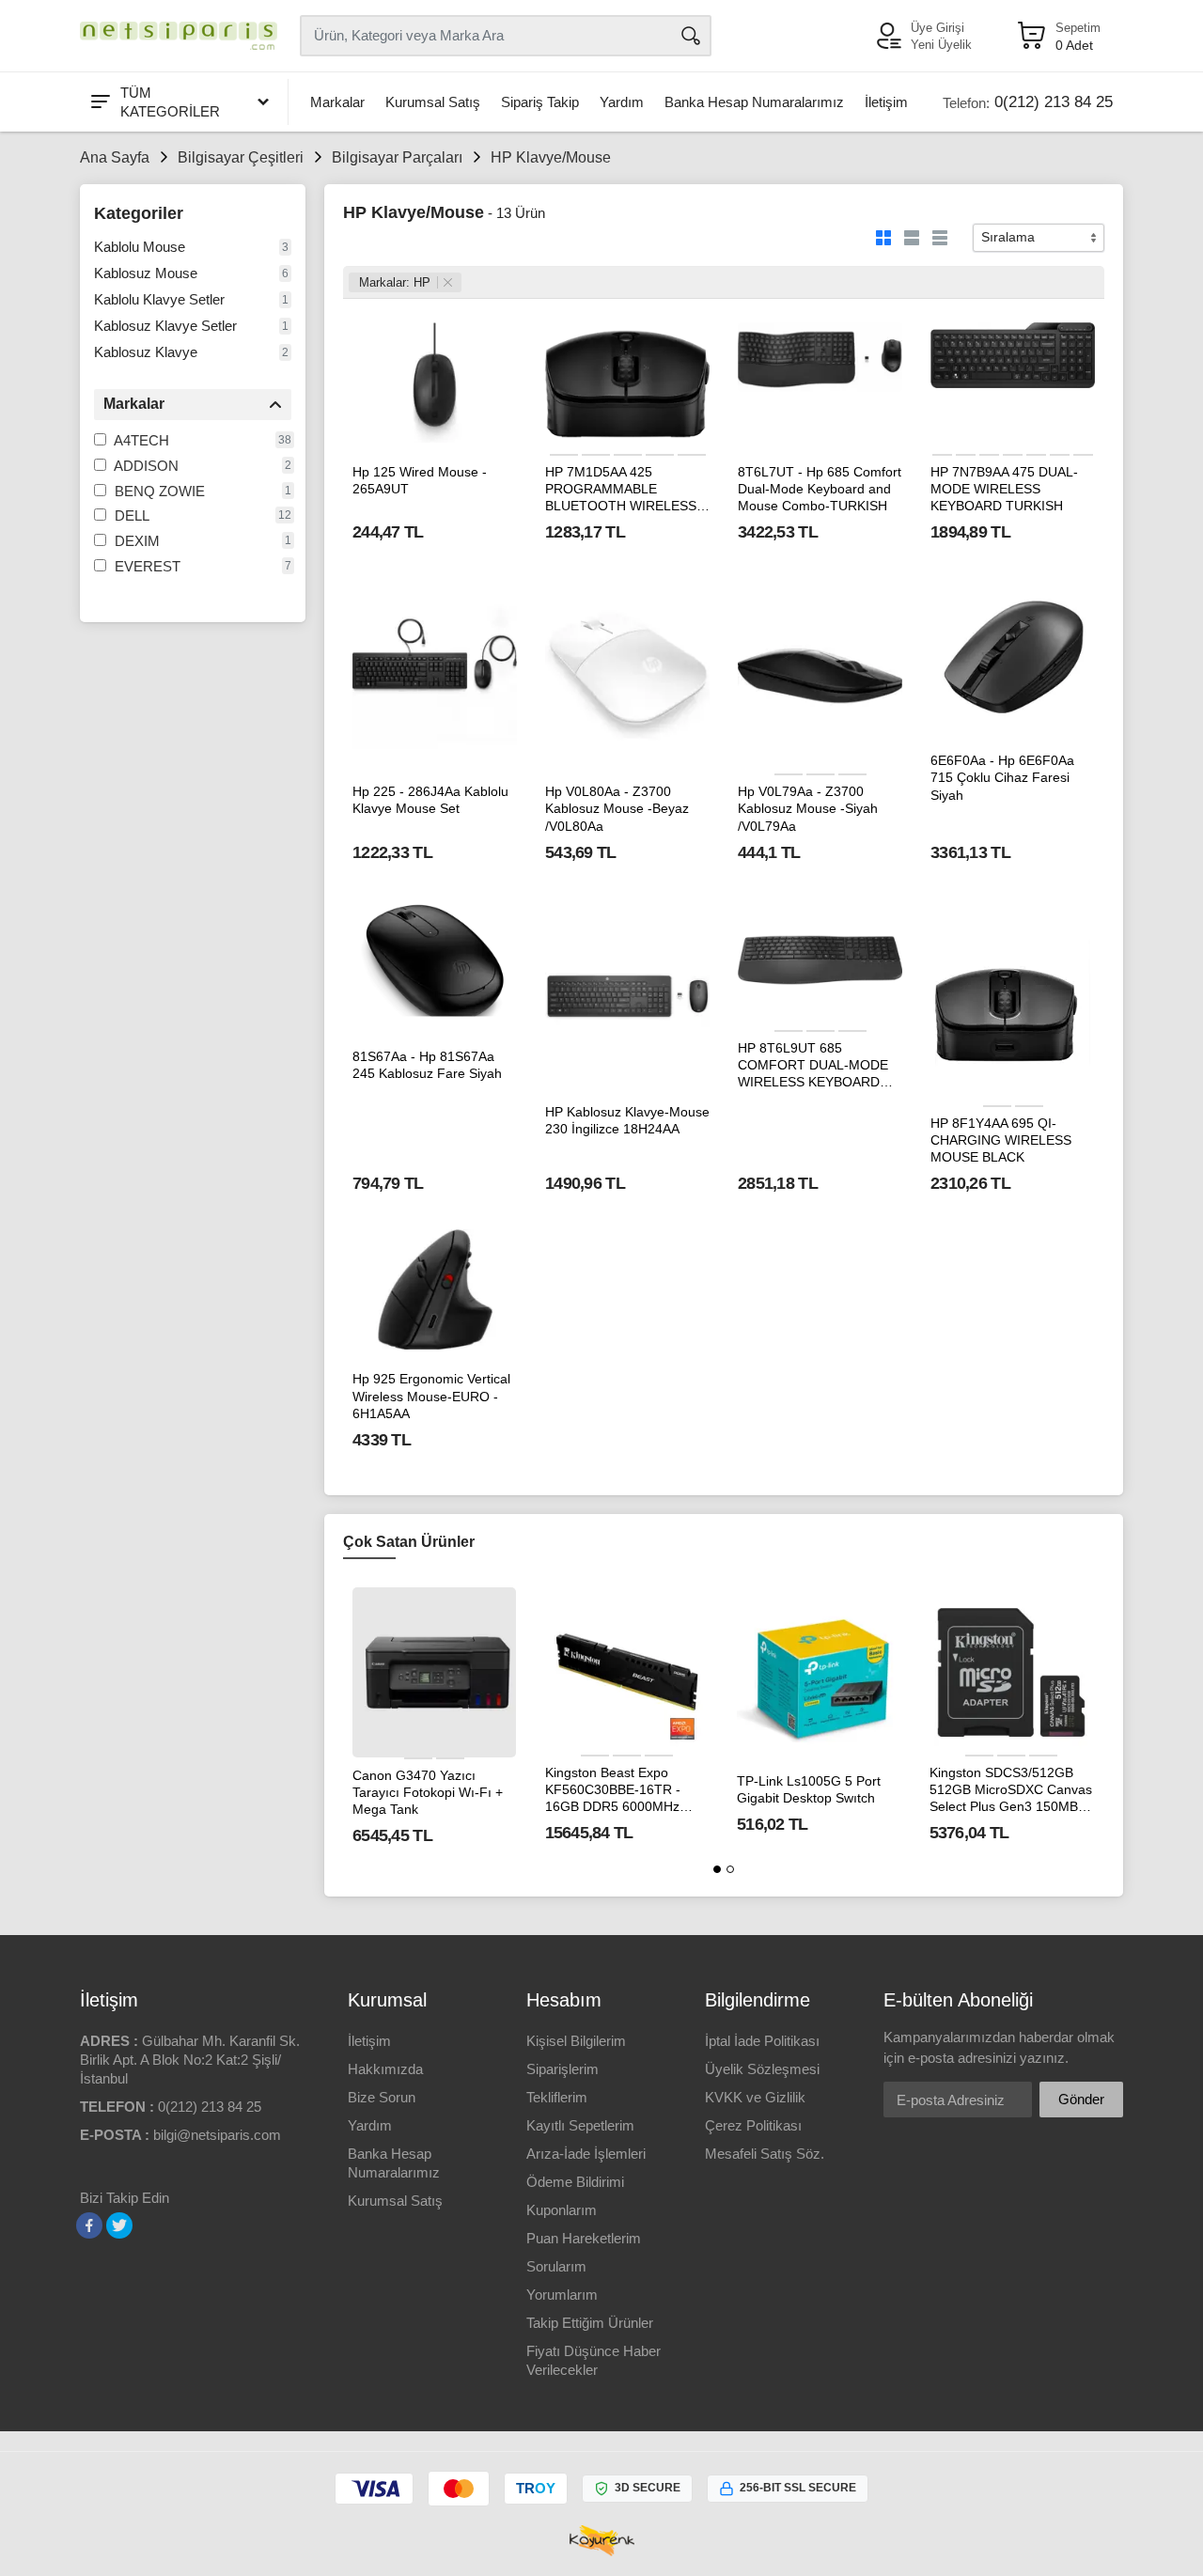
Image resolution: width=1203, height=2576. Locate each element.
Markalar (337, 102)
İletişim (886, 102)
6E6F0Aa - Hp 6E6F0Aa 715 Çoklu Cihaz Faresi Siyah (1002, 777)
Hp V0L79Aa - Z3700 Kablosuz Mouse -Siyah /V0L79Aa (808, 808)
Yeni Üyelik (941, 45)
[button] (717, 1869)
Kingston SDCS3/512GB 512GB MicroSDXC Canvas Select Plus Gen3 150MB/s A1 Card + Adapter (1011, 1790)
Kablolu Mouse (140, 247)
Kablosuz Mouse (146, 273)
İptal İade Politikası (762, 2041)
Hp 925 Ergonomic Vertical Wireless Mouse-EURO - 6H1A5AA (431, 1396)
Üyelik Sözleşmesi (762, 2069)
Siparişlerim (562, 2069)
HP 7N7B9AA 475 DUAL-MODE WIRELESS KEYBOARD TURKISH (1004, 489)
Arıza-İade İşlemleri (586, 2154)
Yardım (622, 102)
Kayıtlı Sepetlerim (580, 2125)
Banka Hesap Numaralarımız (754, 102)
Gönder (1081, 2099)
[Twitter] (119, 2225)
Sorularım (556, 2266)
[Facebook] (89, 2225)
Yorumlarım (562, 2295)
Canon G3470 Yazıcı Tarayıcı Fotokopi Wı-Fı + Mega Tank (428, 1792)
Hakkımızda (385, 2069)
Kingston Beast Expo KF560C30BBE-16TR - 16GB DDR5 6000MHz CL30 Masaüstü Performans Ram (613, 1790)
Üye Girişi (937, 28)
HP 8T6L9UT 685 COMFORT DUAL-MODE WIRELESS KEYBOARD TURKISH (813, 1066)
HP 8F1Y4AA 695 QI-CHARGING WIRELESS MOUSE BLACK (1001, 1140)
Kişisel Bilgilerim (576, 2041)
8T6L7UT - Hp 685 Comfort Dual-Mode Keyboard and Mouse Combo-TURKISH (820, 489)
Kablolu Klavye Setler (159, 299)
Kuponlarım (562, 2210)
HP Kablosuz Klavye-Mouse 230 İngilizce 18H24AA (627, 1120)
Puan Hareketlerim (584, 2238)
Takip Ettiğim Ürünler (590, 2323)
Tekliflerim (557, 2097)
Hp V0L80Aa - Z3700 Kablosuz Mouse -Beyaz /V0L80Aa (617, 808)
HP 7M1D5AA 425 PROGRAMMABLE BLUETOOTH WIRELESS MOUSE (621, 490)
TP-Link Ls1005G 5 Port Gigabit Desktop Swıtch (809, 1789)
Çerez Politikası (753, 2125)
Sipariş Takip (540, 102)
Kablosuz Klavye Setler (165, 326)
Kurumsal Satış (433, 102)
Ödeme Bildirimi (575, 2182)
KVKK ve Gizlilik (755, 2097)
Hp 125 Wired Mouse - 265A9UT (420, 480)
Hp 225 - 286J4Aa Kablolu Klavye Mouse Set (430, 800)
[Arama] (691, 36)
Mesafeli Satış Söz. (765, 2154)
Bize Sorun (382, 2097)
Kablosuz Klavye (146, 352)
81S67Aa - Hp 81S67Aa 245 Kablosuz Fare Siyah (427, 1065)
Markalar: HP (395, 282)
